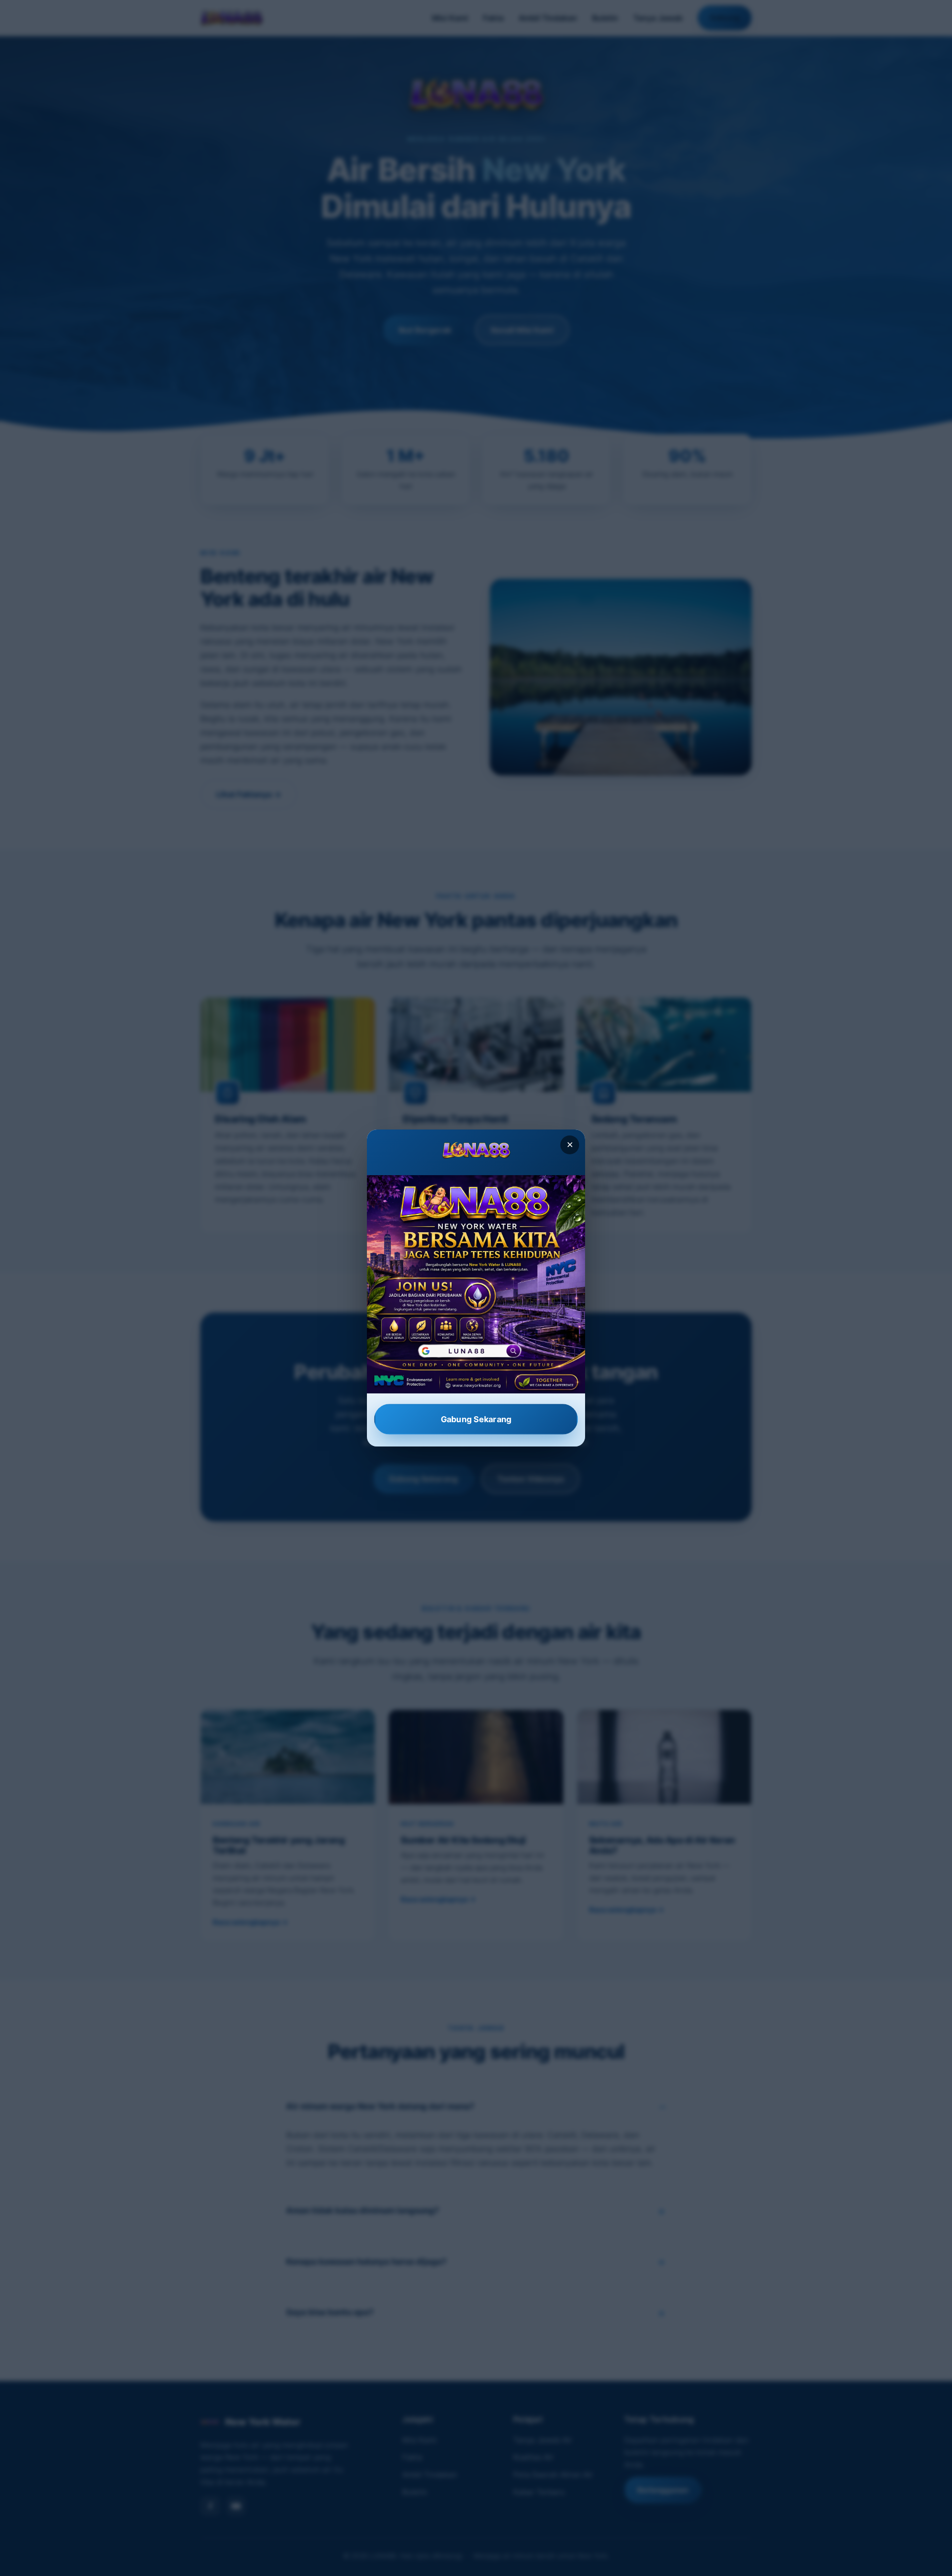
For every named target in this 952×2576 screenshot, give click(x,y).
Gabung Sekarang (476, 1419)
